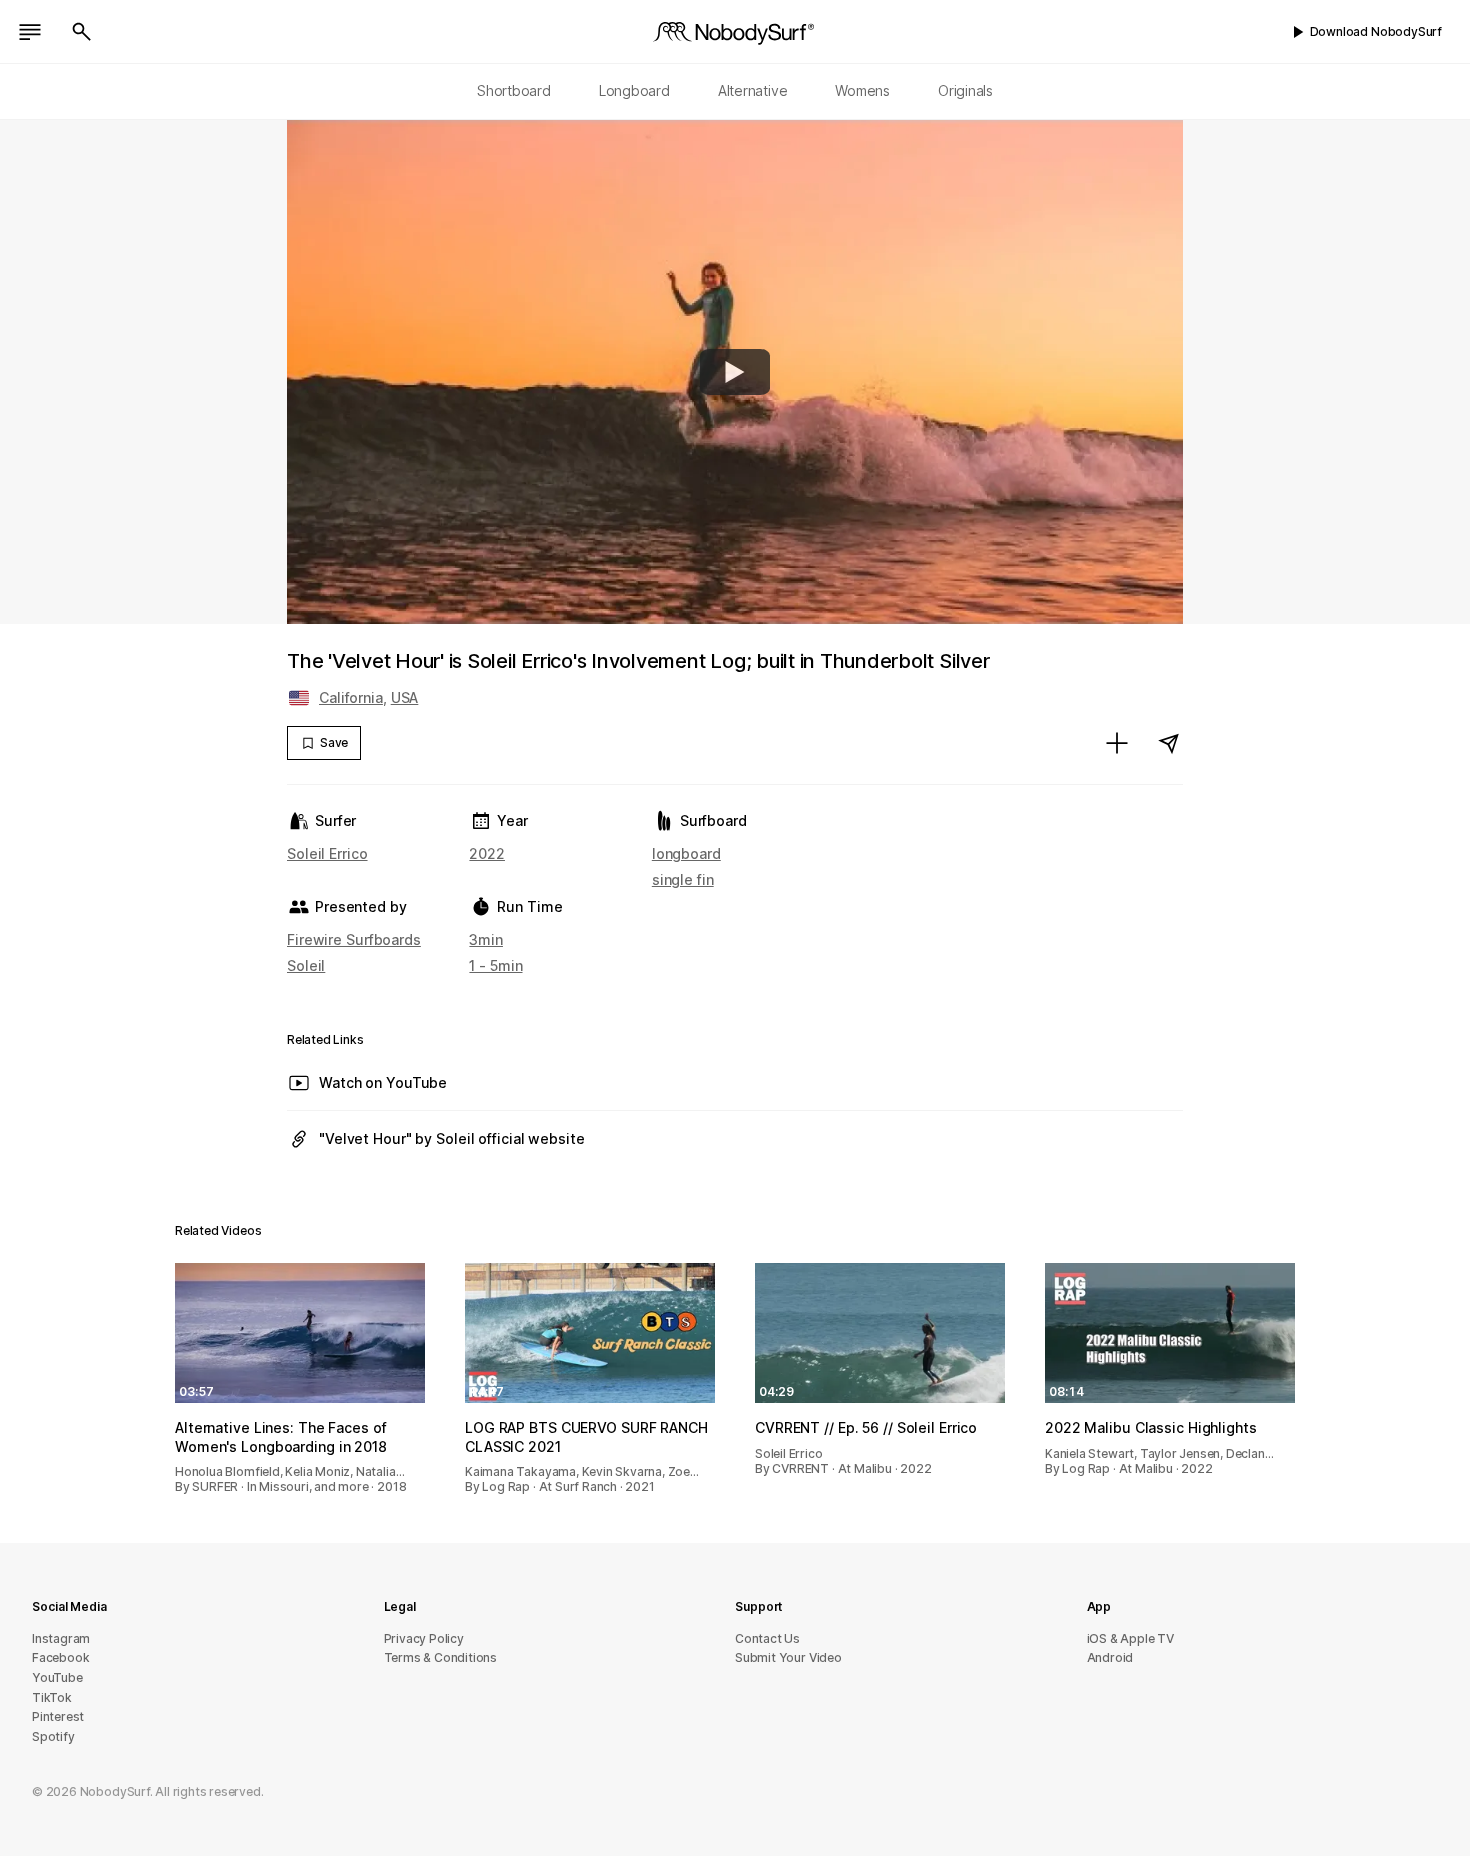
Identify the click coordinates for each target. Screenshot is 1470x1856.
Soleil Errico (327, 853)
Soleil (306, 965)
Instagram (61, 1638)
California (351, 697)
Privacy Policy (424, 1638)
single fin (683, 879)
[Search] (82, 32)
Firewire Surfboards (354, 939)
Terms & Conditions (441, 1657)
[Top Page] (735, 32)
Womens (862, 90)
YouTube (57, 1677)
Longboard (634, 90)
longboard (686, 853)
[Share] (1169, 743)
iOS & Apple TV (1130, 1638)
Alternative (753, 90)
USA (405, 697)
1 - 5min (495, 965)
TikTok (52, 1697)
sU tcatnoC (767, 1638)
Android (1110, 1657)
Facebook (60, 1657)
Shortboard (514, 90)
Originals (965, 90)
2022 (487, 853)
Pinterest (58, 1716)
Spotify (53, 1736)
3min (486, 939)
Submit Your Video (788, 1657)
